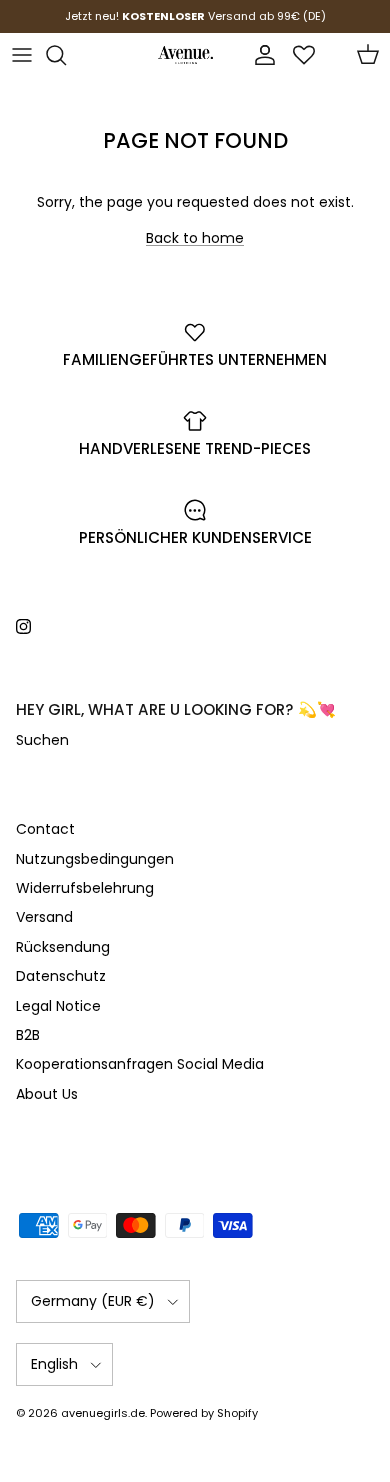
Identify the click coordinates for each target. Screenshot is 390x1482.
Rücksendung (63, 947)
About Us (47, 1094)
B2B (28, 1035)
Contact (45, 829)
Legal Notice (58, 1006)
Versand (44, 917)
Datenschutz (61, 976)
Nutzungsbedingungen (95, 859)
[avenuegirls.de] (185, 55)
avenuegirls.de (103, 1413)
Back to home (195, 238)
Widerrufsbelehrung (85, 888)
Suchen (42, 740)
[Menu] (22, 55)
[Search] (66, 55)
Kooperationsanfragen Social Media (140, 1064)
